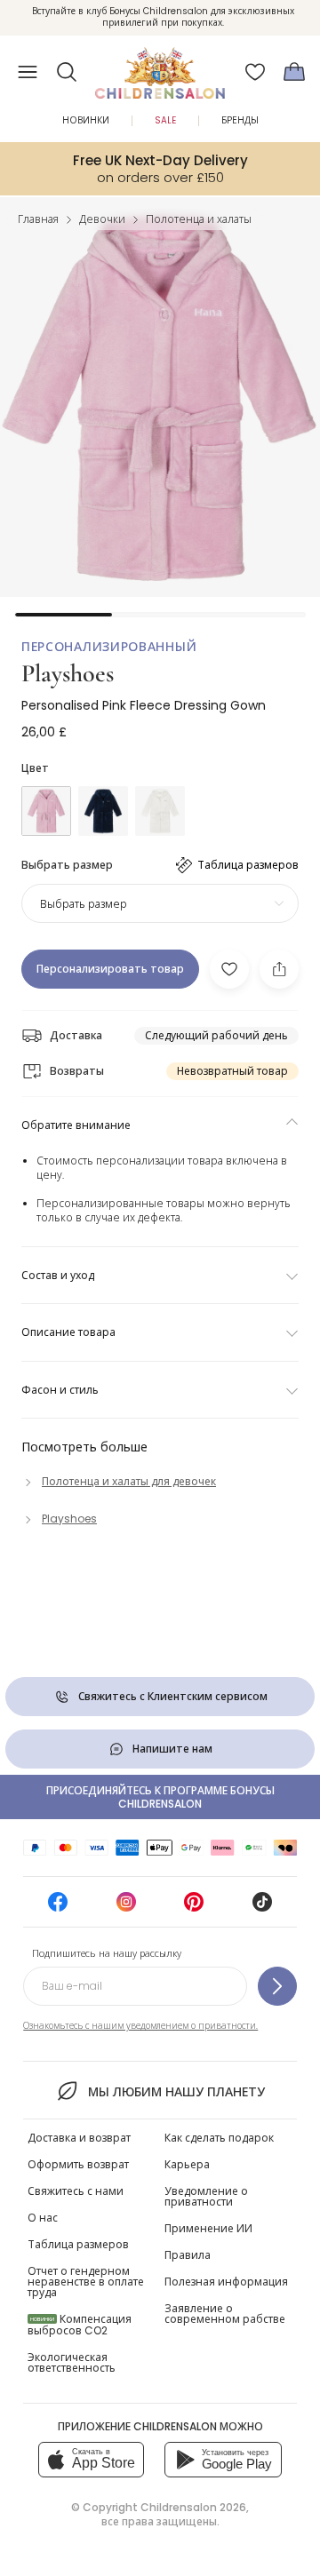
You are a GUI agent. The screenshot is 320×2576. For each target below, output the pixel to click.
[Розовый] (46, 811)
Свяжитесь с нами (76, 2191)
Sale (165, 120)
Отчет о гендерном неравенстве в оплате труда (86, 2282)
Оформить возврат (78, 2164)
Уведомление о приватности (206, 2196)
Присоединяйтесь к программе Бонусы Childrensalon (160, 1797)
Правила (188, 2255)
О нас (43, 2218)
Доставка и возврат (79, 2138)
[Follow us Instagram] (126, 1908)
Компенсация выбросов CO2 (80, 2325)
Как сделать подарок (219, 2138)
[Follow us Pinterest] (194, 1908)
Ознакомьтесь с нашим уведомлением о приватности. (140, 2026)
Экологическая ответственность (72, 2362)
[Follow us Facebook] (58, 1908)
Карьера (187, 2164)
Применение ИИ (208, 2228)
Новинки (86, 120)
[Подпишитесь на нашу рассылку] (277, 1986)
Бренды (240, 120)
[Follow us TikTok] (262, 1908)
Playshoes (68, 673)
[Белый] (160, 811)
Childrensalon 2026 (193, 2507)
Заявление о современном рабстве (225, 2314)
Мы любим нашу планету (176, 2092)
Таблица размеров (78, 2244)
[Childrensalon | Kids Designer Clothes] (160, 67)
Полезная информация (226, 2282)
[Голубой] (103, 811)
